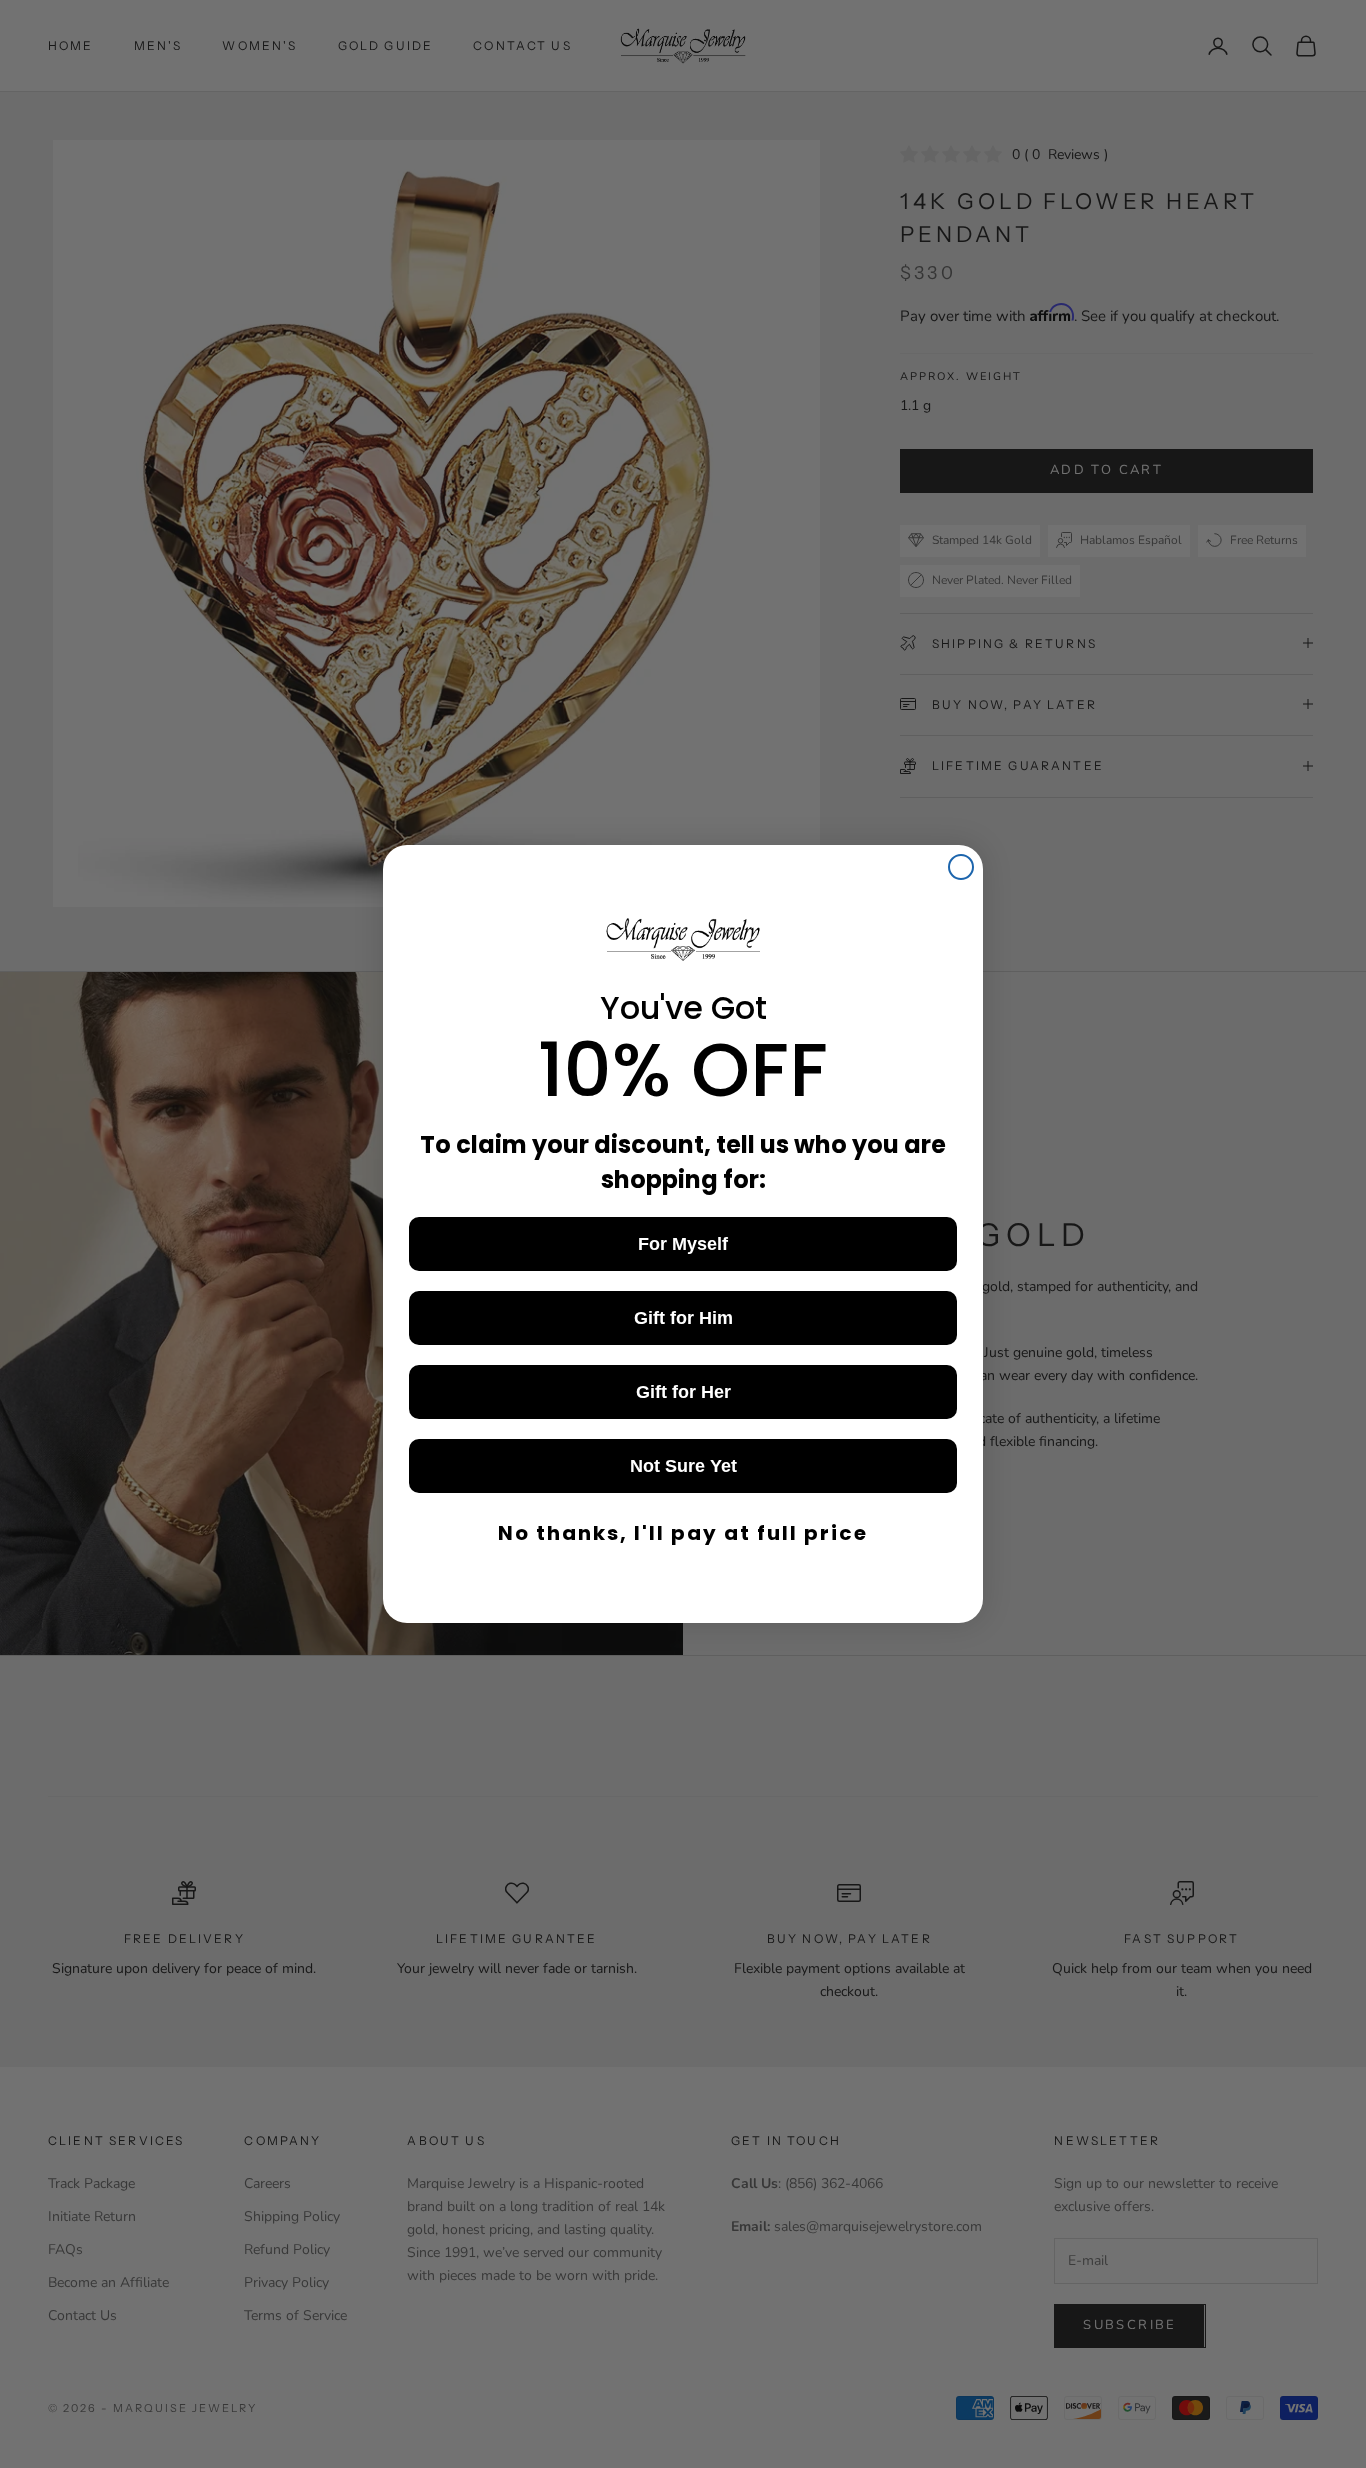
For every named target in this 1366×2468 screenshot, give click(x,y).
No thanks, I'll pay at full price (683, 1533)
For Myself (683, 1244)
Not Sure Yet (683, 1466)
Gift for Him (683, 1318)
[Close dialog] (961, 867)
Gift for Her (683, 1392)
